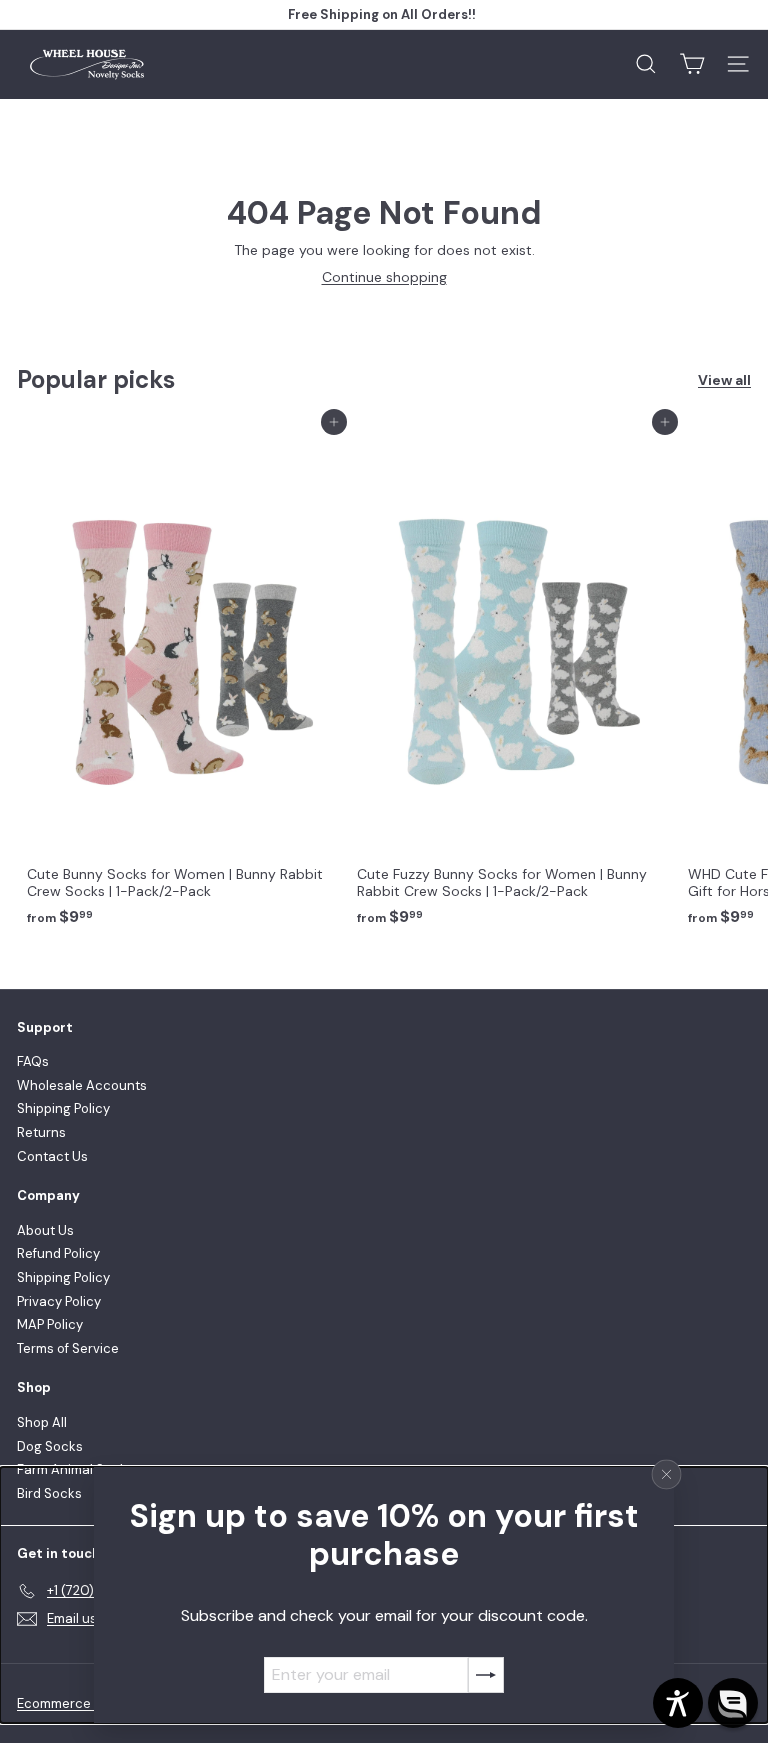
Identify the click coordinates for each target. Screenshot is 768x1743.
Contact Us (52, 1156)
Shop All (42, 1422)
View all (724, 380)
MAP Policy (50, 1324)
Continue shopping (384, 277)
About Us (45, 1230)
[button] (733, 1703)
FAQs (33, 1061)
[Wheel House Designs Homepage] (87, 64)
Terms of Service (68, 1348)
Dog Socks (50, 1446)
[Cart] (692, 64)
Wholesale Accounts (82, 1085)
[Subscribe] (486, 1675)
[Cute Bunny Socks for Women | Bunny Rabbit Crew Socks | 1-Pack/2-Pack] (182, 678)
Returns (41, 1132)
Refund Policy (58, 1253)
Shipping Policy (63, 1108)
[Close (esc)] (667, 1475)
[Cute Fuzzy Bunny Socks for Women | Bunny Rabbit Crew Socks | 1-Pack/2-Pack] (512, 678)
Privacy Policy (59, 1301)
